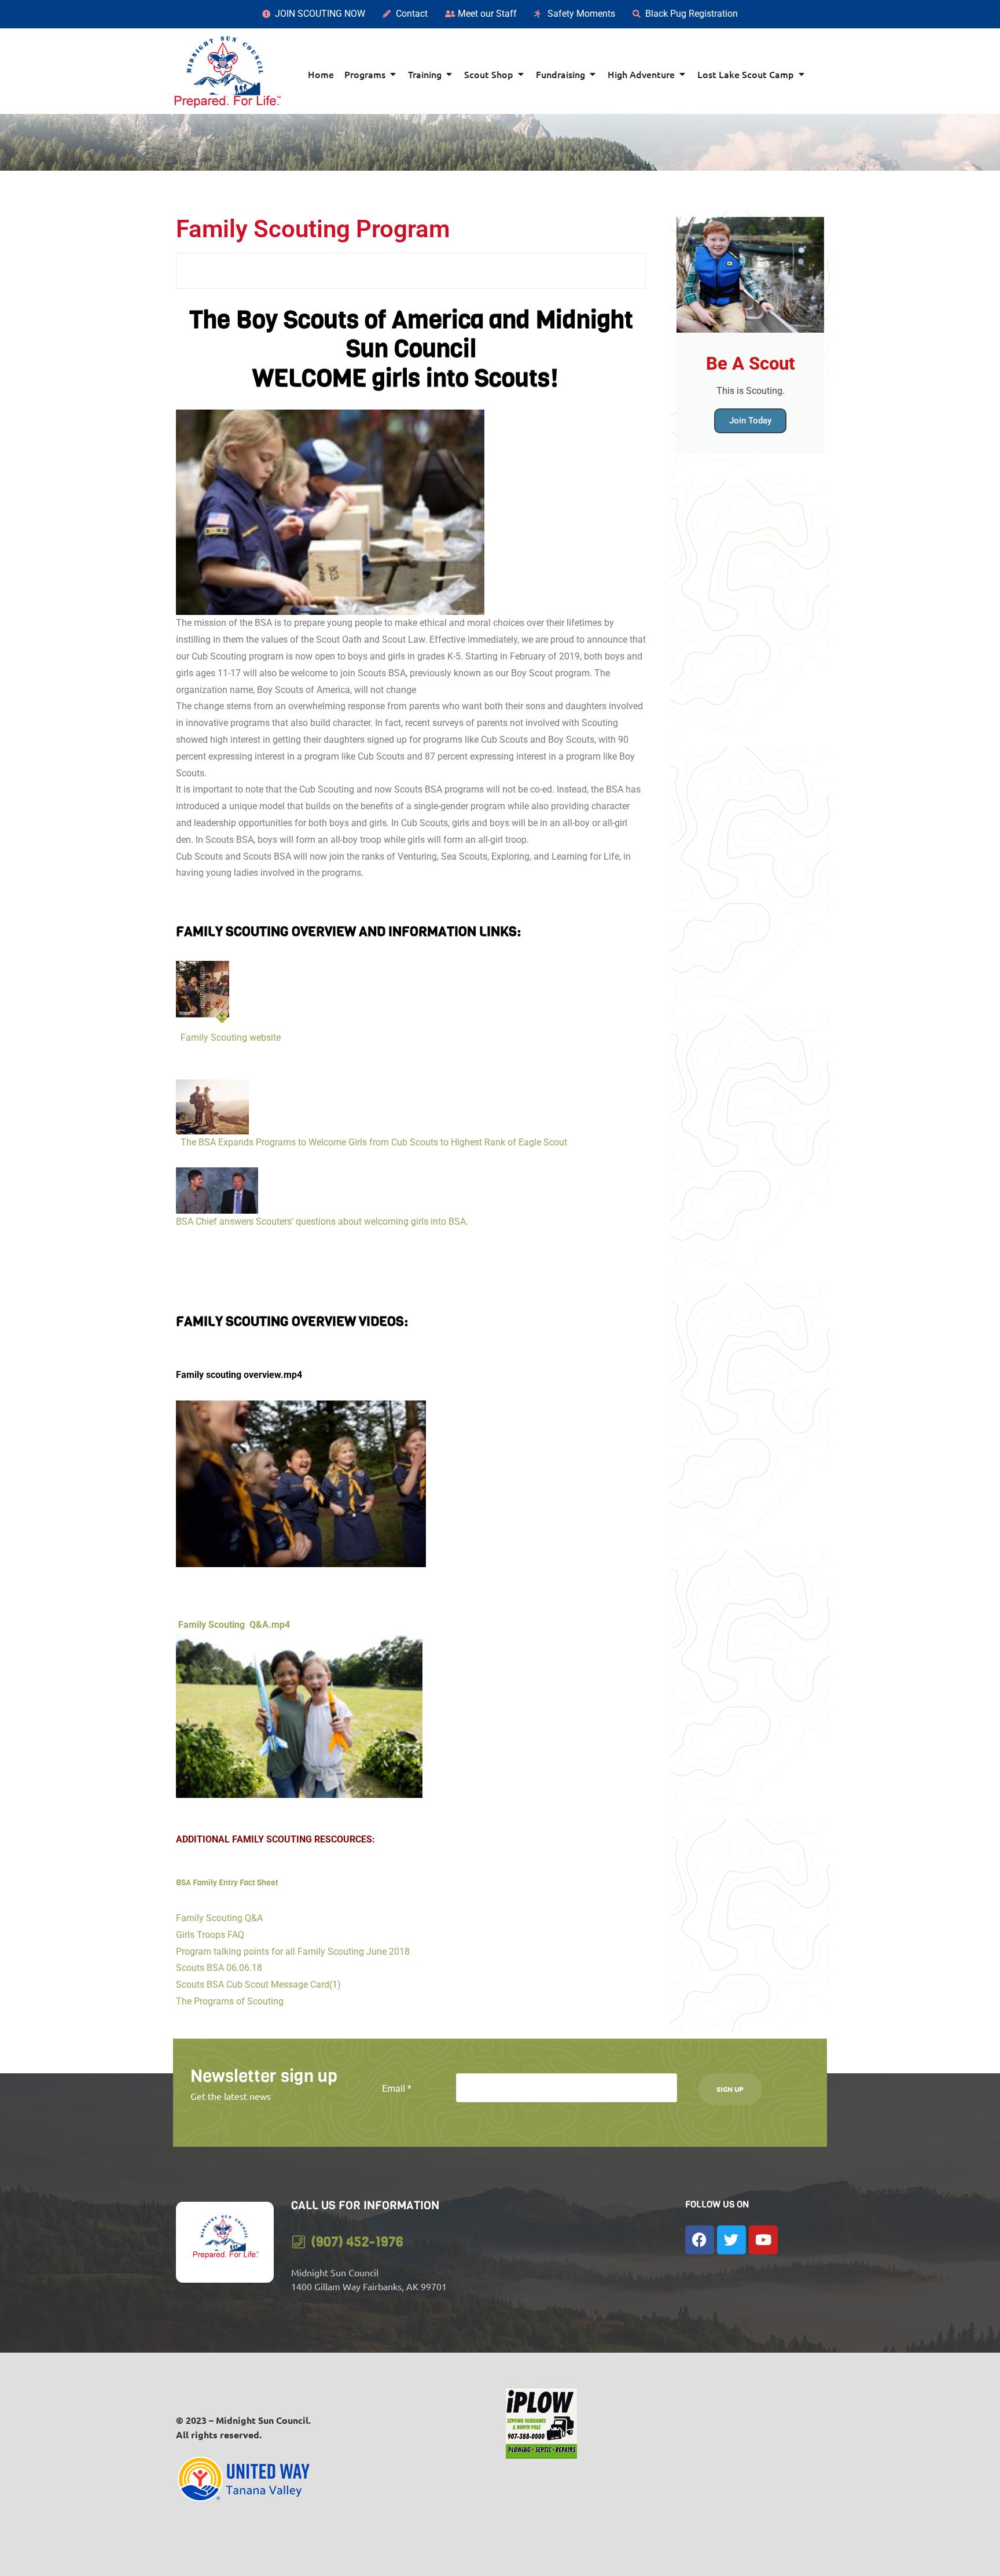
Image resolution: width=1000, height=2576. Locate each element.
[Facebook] (700, 2240)
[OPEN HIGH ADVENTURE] (682, 74)
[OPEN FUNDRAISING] (593, 74)
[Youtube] (763, 2240)
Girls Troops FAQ (210, 1935)
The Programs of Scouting (230, 2001)
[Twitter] (731, 2240)
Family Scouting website (228, 1038)
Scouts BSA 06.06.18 (219, 1968)
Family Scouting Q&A (220, 1918)
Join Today (750, 421)
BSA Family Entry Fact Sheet (227, 1883)
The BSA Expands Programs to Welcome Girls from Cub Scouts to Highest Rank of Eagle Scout (372, 1142)
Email (397, 2089)
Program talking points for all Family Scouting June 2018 (293, 1952)
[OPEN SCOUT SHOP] (521, 74)
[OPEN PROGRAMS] (393, 74)
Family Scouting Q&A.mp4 (233, 1625)
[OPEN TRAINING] (449, 74)
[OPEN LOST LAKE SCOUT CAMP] (802, 74)
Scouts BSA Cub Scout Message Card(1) (258, 1984)
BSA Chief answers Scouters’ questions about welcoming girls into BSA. (324, 1221)
